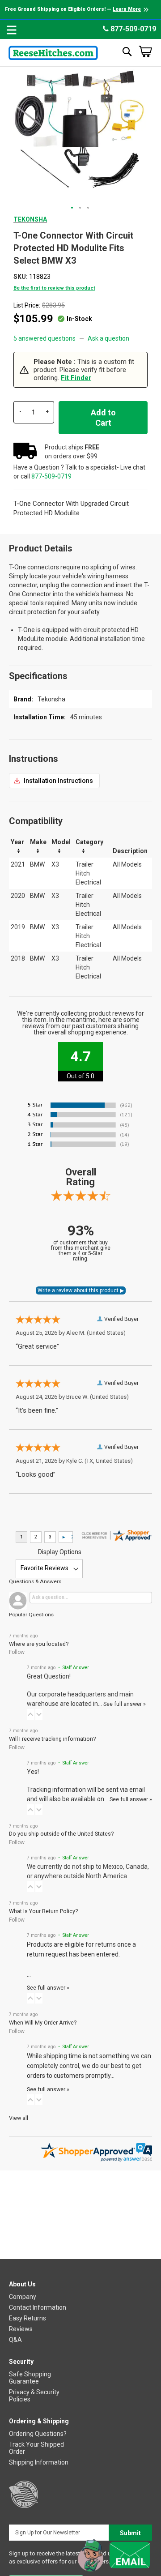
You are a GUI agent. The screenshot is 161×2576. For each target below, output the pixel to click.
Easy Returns (28, 2318)
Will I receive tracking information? (52, 1739)
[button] (72, 208)
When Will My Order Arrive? (43, 2023)
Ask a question (108, 338)
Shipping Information (39, 2462)
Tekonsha (30, 219)
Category (89, 842)
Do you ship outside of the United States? (61, 1834)
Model (61, 842)
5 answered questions (44, 338)
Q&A (15, 2340)
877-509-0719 (132, 29)
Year (17, 842)
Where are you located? (39, 1644)
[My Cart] (145, 51)
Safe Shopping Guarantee (30, 2378)
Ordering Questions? (38, 2434)
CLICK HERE (54, 781)
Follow (17, 1652)
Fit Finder (76, 378)
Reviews (21, 2329)
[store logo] (53, 51)
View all (19, 2118)
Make (38, 842)
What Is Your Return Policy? (43, 1911)
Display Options (60, 1552)
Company (23, 2297)
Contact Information (38, 2307)
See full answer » (125, 1704)
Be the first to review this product (54, 288)
